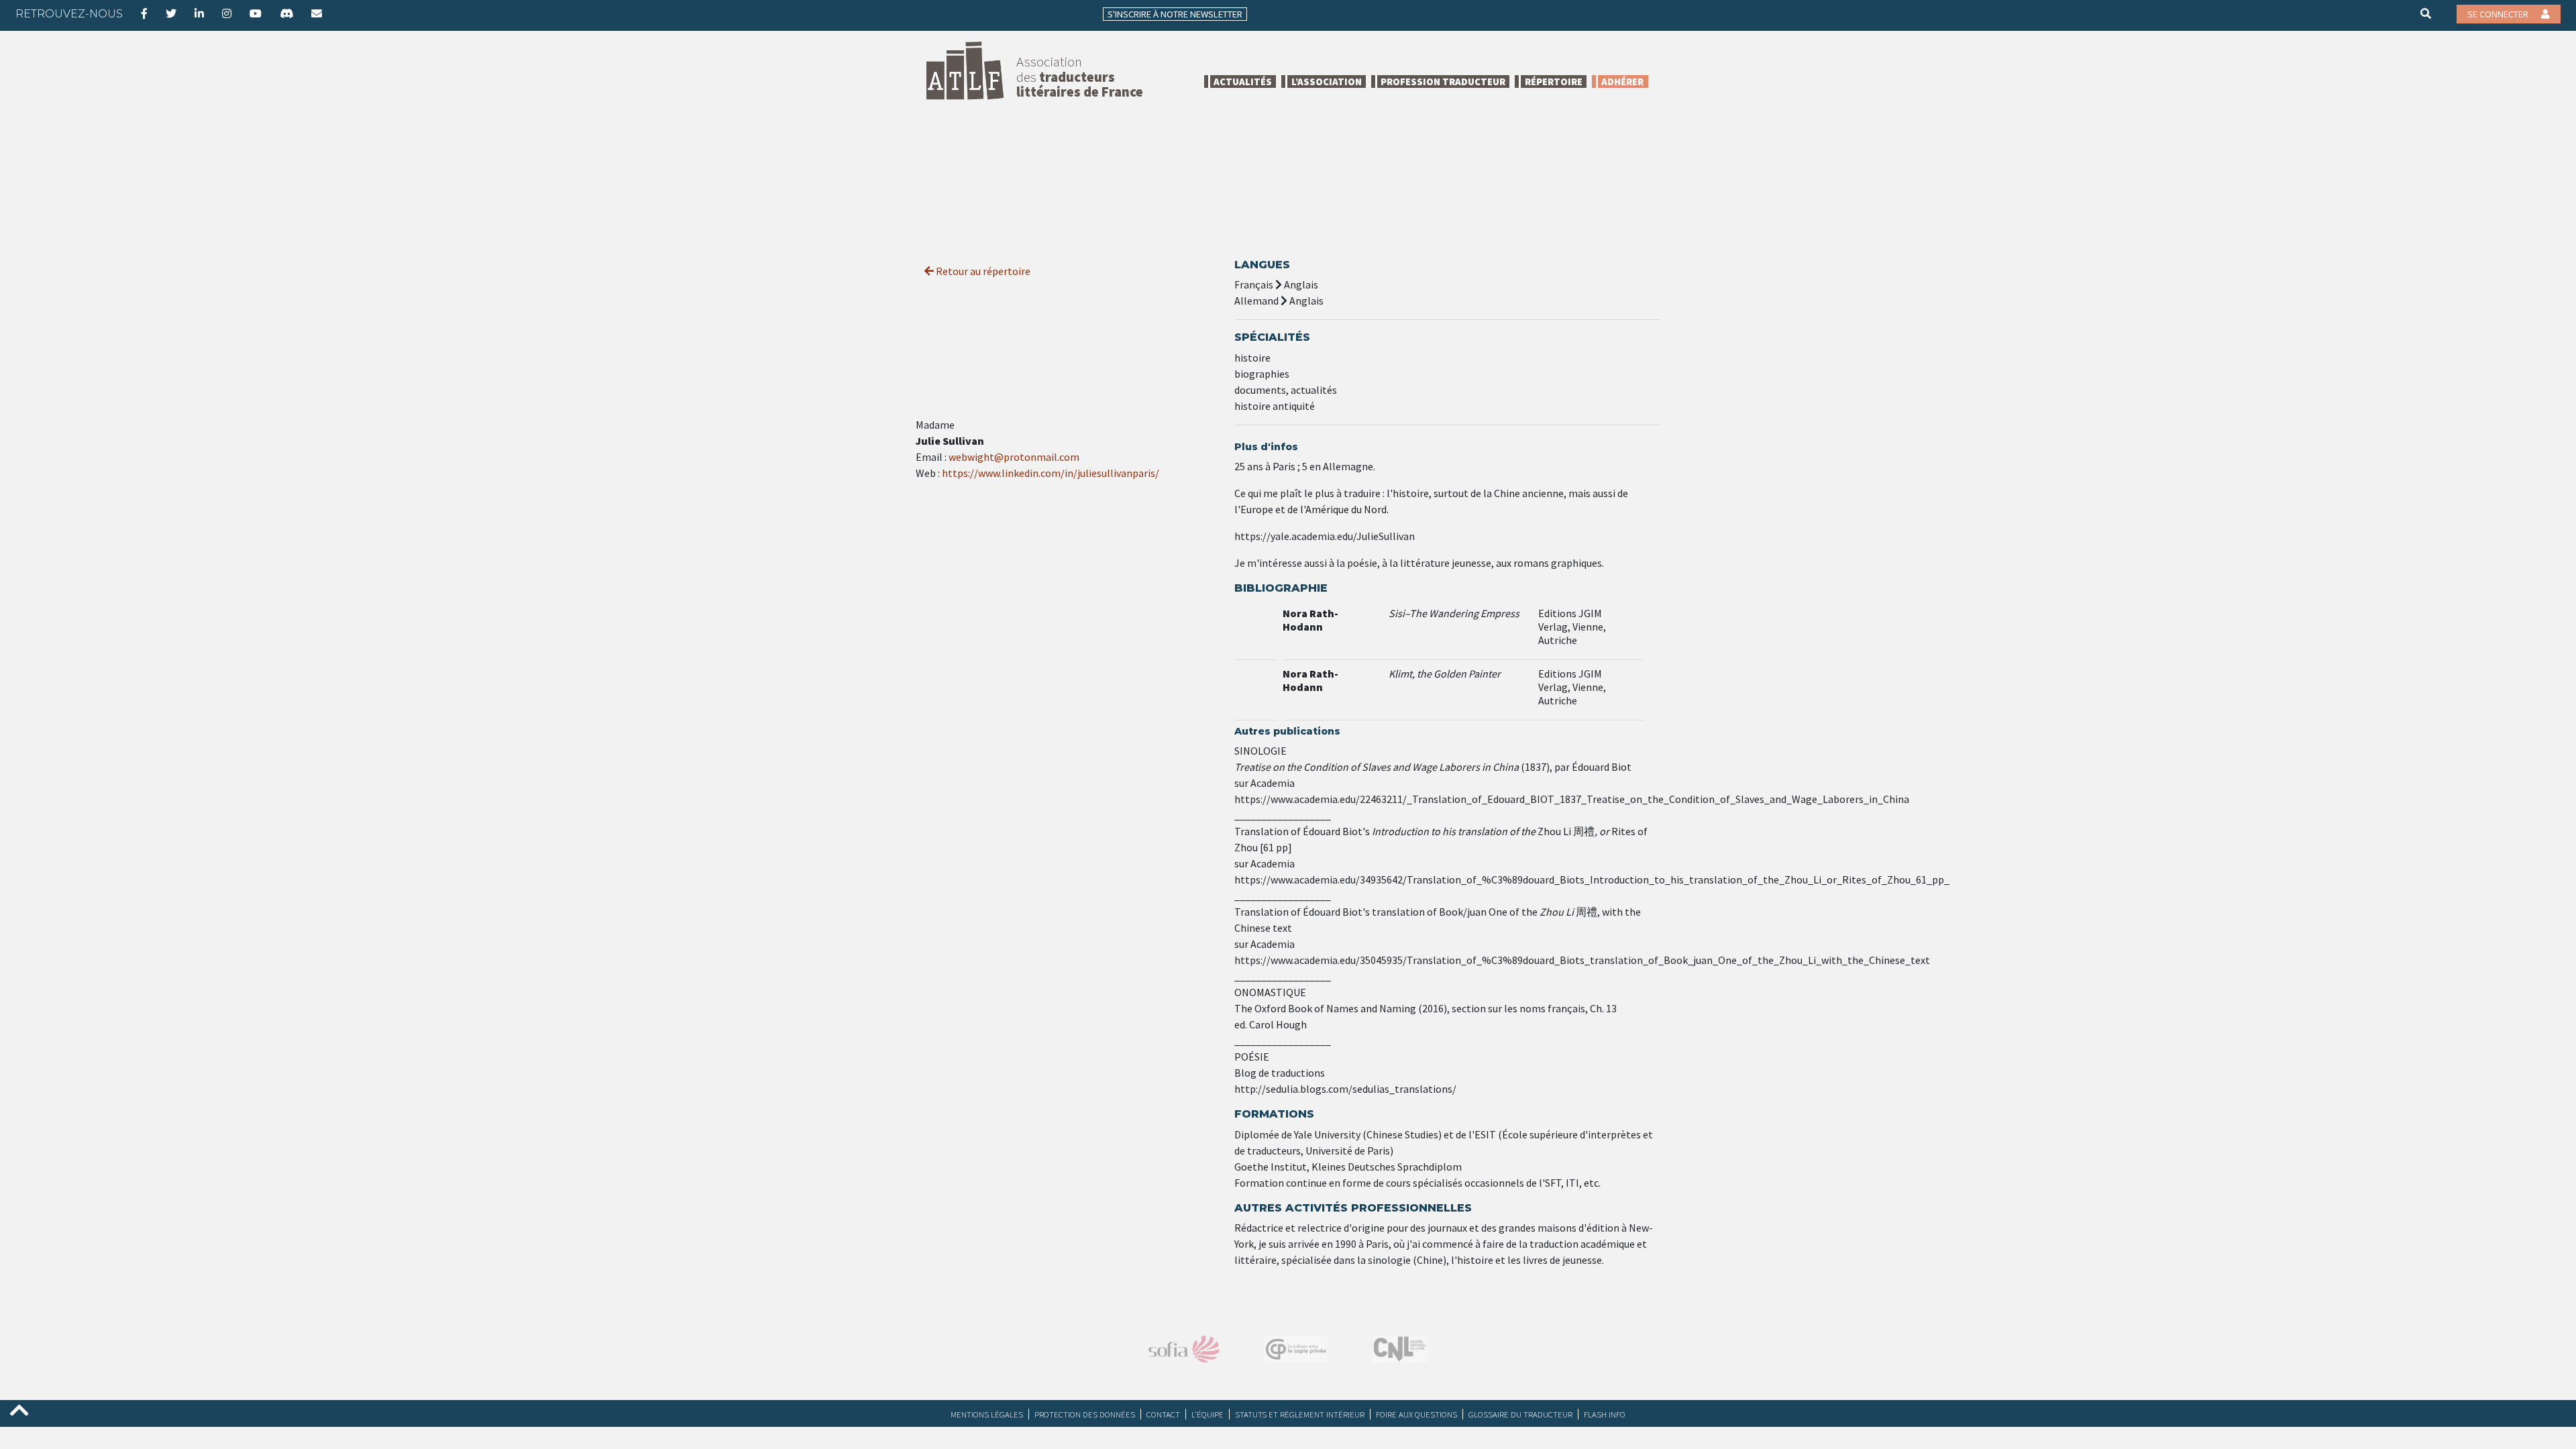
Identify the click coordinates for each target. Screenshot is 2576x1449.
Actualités (1243, 82)
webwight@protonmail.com (1014, 457)
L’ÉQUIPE (1207, 1414)
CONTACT (1163, 1414)
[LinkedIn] (199, 13)
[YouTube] (256, 13)
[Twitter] (171, 13)
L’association (1327, 82)
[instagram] (227, 13)
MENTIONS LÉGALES (987, 1414)
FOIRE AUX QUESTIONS (1416, 1414)
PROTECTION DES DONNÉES (1085, 1414)
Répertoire (1554, 82)
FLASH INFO (1605, 1414)
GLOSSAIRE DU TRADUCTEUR (1520, 1414)
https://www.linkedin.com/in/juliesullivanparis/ (1051, 473)
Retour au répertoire (982, 271)
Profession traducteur (1443, 82)
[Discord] (286, 13)
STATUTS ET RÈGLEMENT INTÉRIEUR (1300, 1414)
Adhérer (1622, 82)
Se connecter (2499, 14)
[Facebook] (144, 13)
